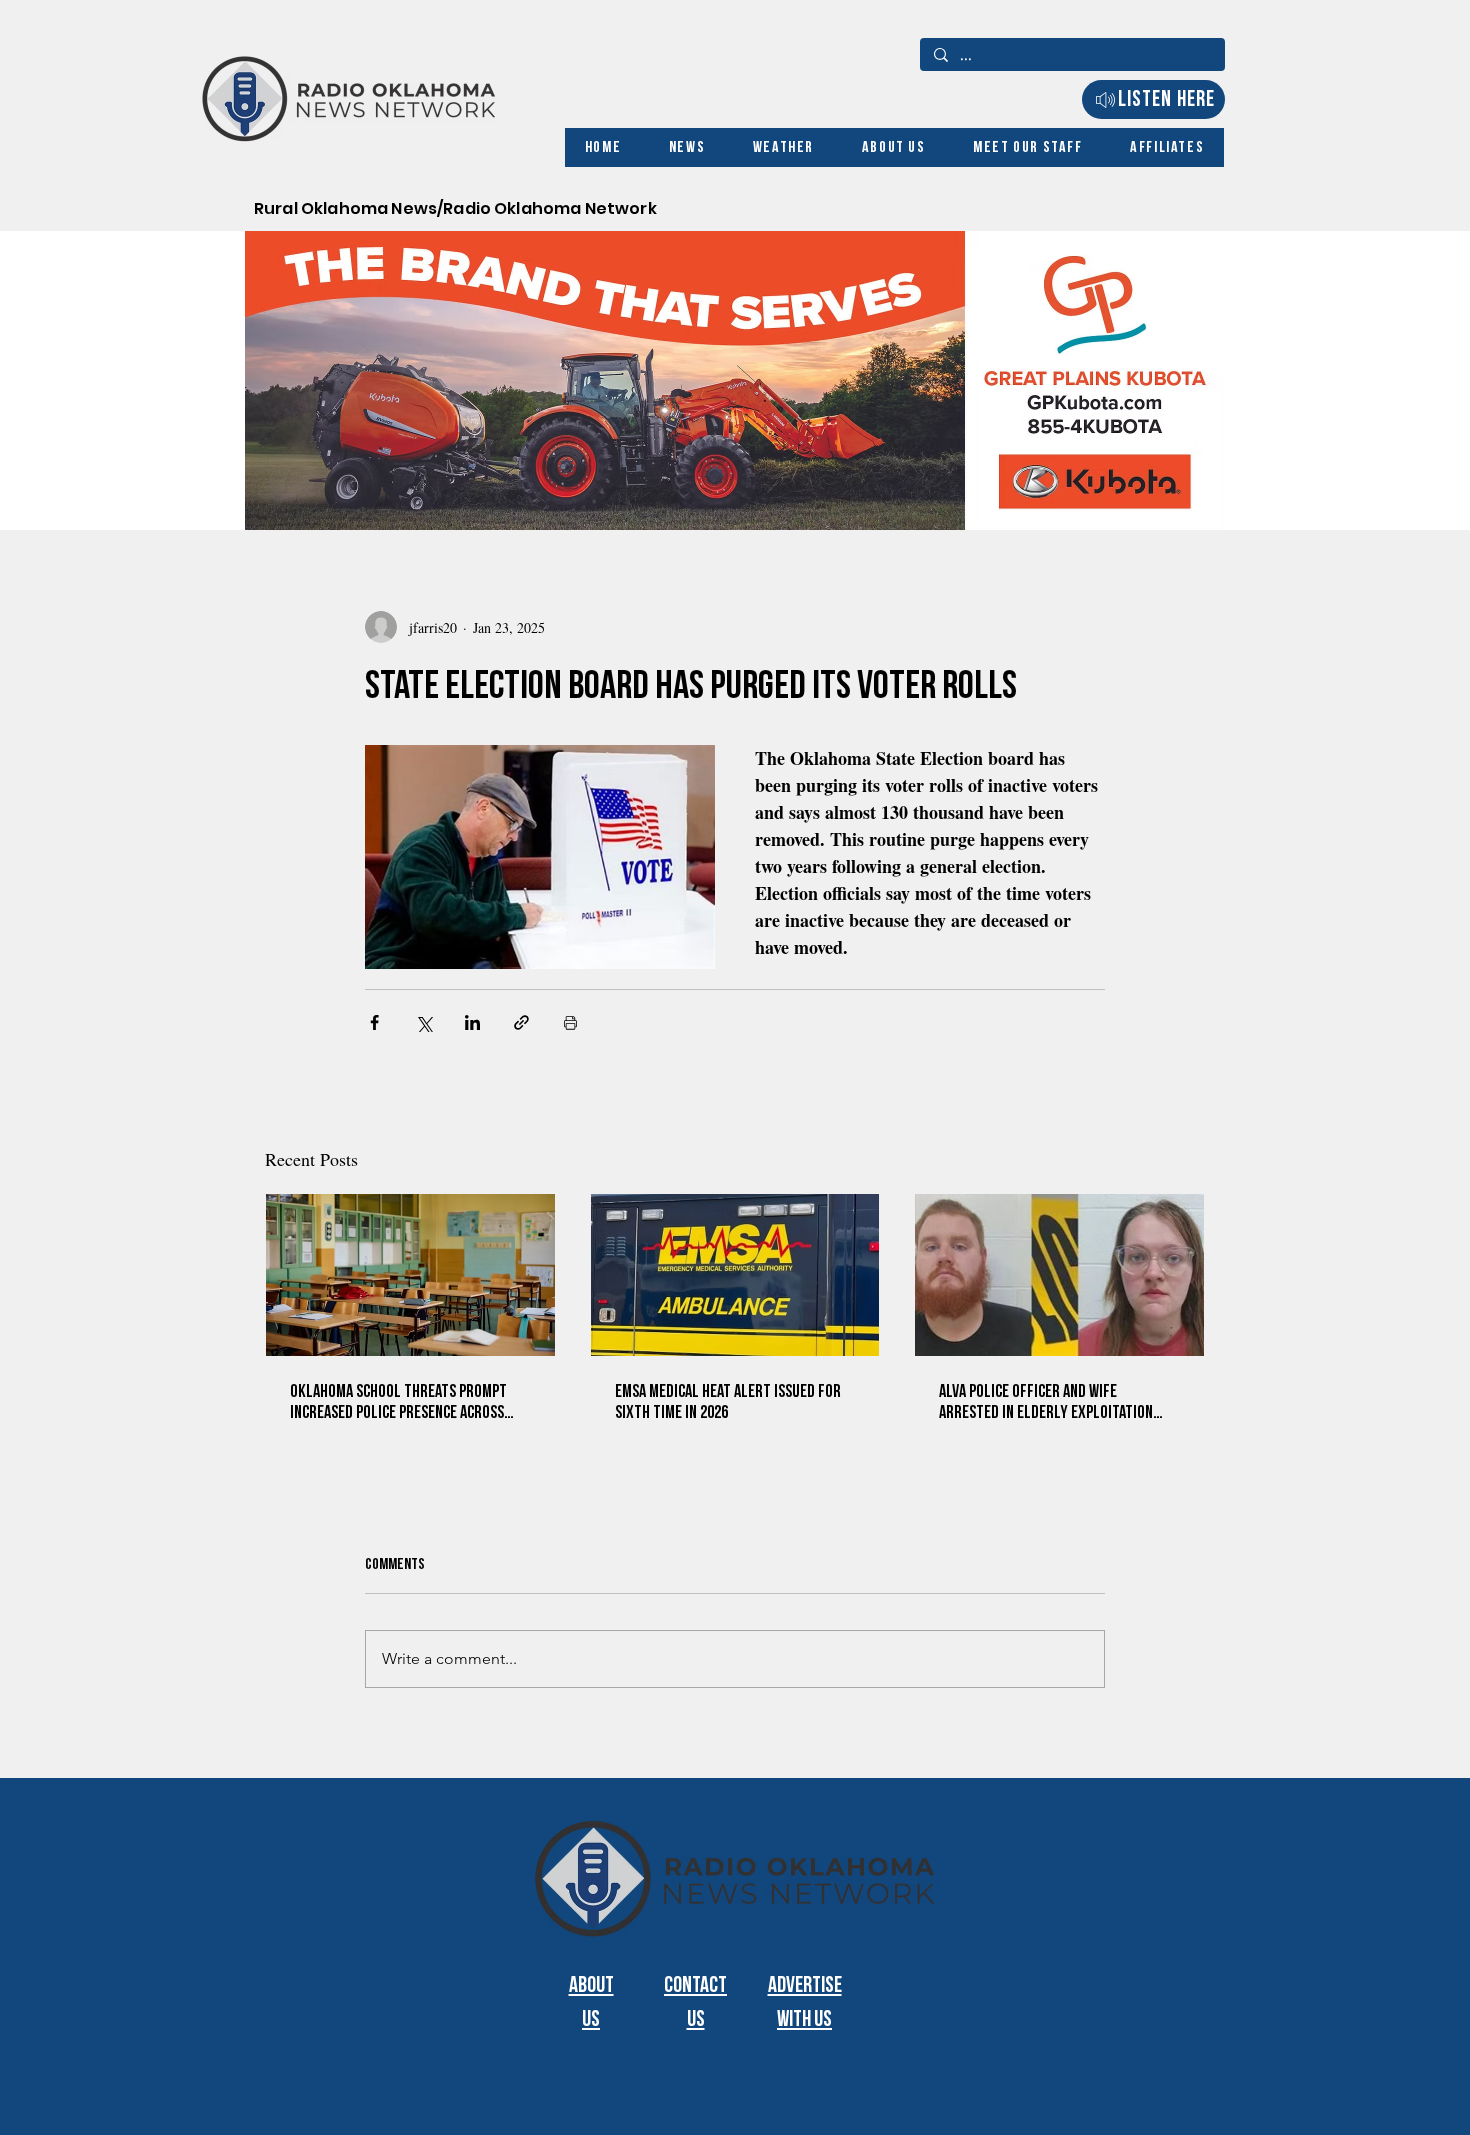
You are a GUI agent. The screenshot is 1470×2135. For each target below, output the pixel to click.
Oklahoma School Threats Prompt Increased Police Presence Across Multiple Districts (398, 1402)
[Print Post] (570, 1022)
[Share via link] (521, 1022)
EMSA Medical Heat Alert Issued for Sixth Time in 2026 (728, 1402)
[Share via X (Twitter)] (423, 1022)
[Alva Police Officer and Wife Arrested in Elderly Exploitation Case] (1059, 1275)
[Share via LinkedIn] (472, 1022)
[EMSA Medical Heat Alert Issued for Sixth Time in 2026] (735, 1275)
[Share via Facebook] (374, 1022)
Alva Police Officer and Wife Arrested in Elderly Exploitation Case (1046, 1402)
